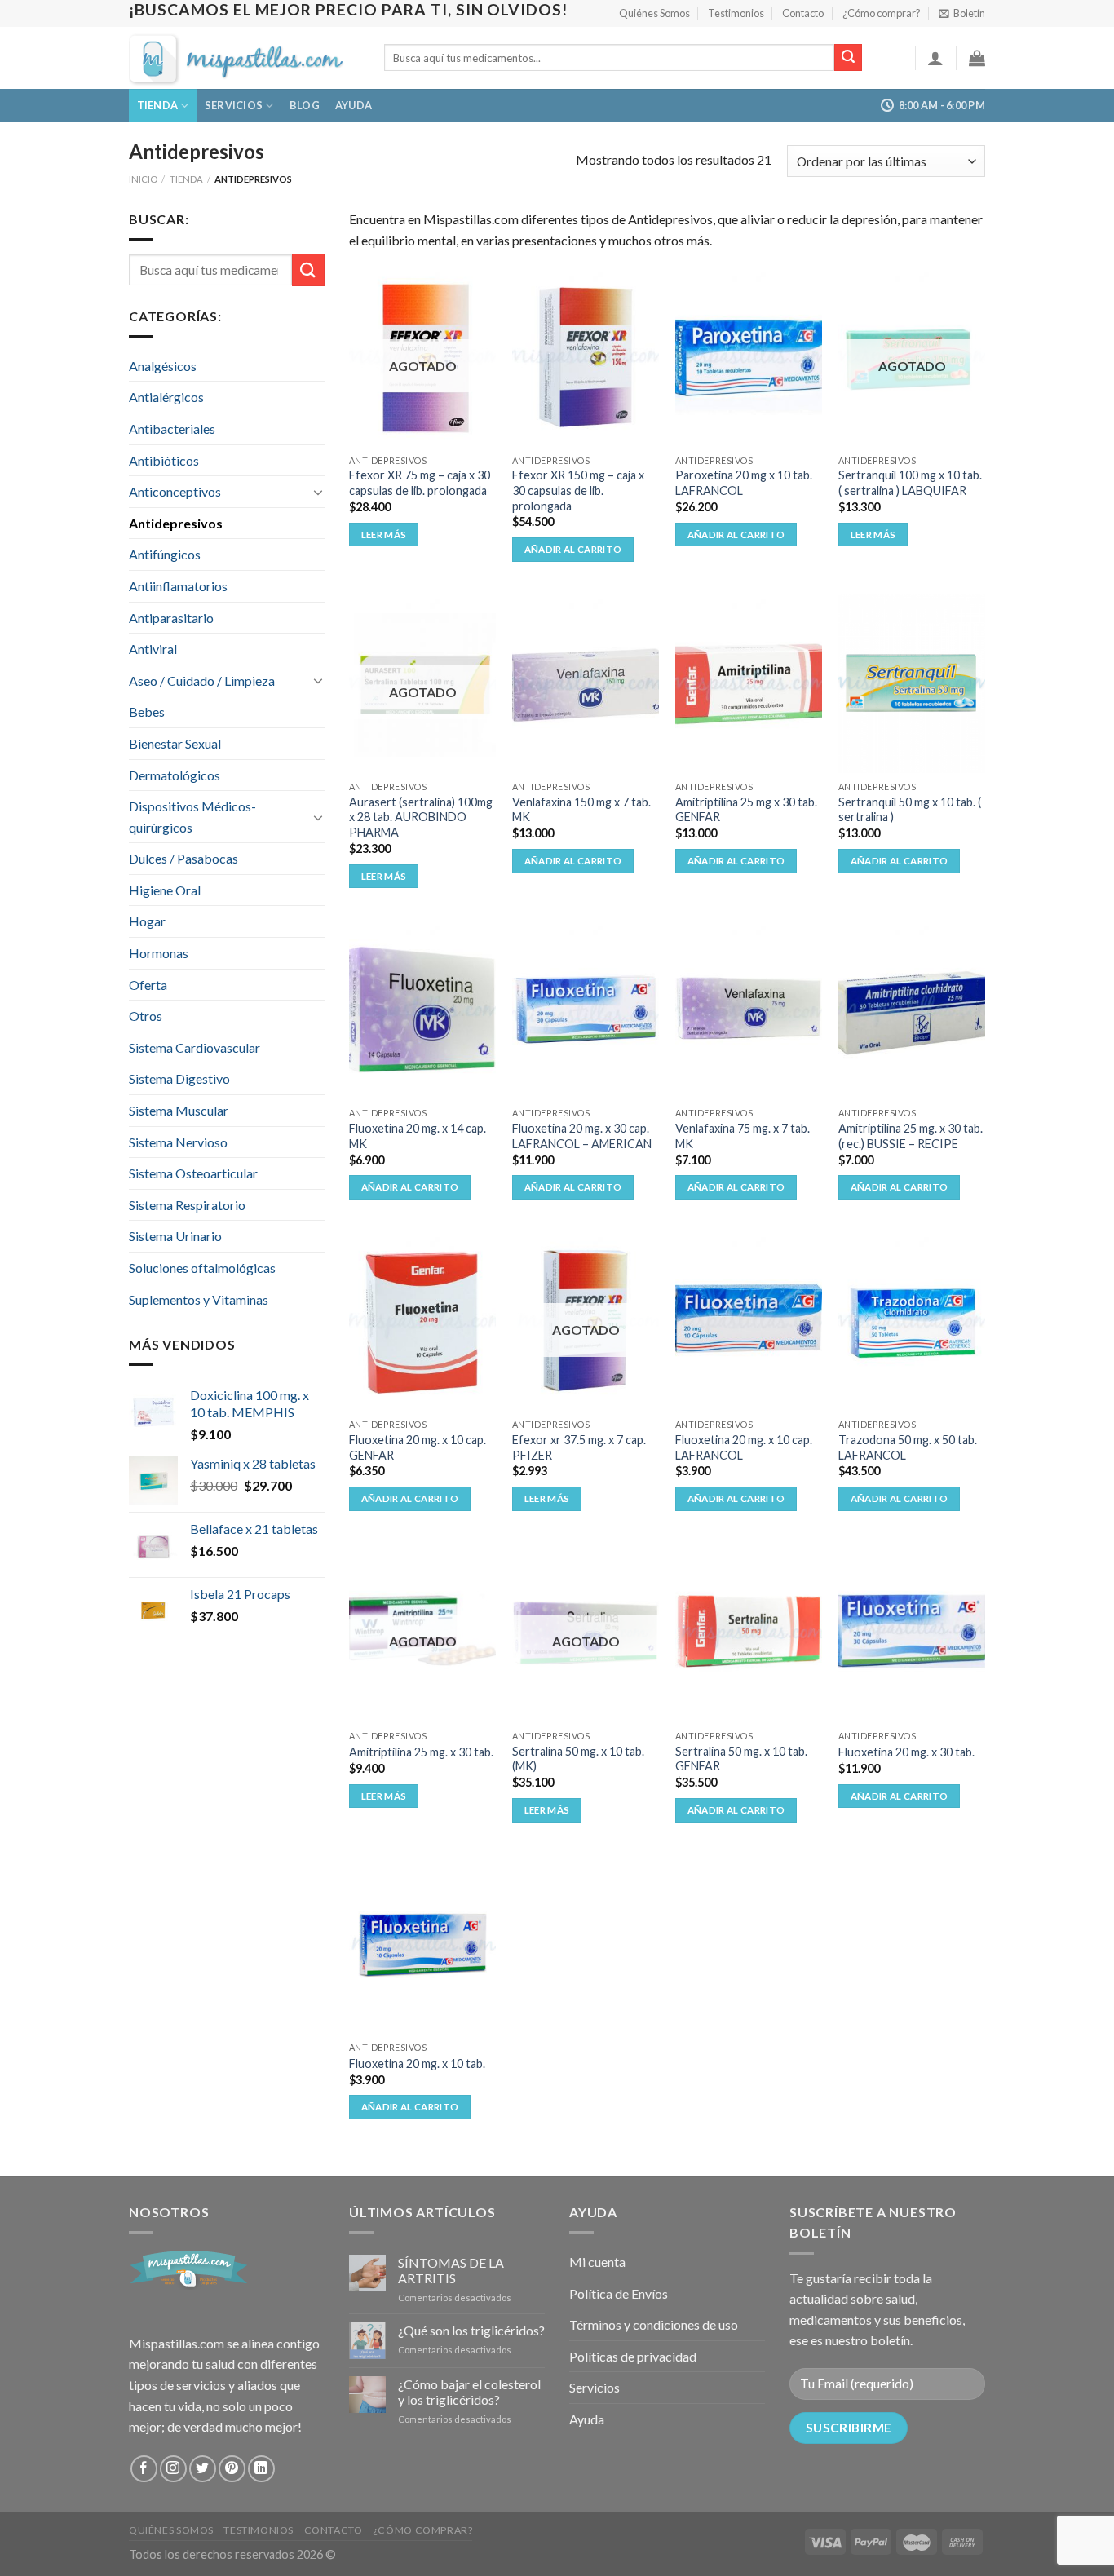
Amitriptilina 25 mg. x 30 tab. (421, 1752)
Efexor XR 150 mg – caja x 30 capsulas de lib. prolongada (578, 490)
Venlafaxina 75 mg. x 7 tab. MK (743, 1136)
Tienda (158, 105)
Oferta (148, 985)
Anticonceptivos (175, 491)
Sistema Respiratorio (187, 1205)
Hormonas (159, 953)
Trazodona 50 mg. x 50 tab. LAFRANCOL (908, 1447)
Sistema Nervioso (178, 1142)
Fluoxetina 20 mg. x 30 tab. (906, 1752)
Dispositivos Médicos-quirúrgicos (192, 817)
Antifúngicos (165, 554)
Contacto (803, 13)
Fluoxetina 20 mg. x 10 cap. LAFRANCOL (744, 1447)
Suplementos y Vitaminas (199, 1299)
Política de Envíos (619, 2293)
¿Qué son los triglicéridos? (471, 2330)
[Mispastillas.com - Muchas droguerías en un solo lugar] (244, 58)
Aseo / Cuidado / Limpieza (202, 680)
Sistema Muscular (179, 1110)
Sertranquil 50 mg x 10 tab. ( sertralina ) (910, 810)
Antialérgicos (166, 397)
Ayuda (354, 105)
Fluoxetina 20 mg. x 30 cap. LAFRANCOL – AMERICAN (582, 1136)
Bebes (147, 711)
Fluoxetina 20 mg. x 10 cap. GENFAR (418, 1447)
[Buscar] (848, 58)
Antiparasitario (171, 618)
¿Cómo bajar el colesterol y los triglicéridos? (469, 2392)
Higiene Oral (165, 890)
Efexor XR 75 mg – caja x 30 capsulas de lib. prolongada (420, 483)
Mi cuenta (597, 2262)
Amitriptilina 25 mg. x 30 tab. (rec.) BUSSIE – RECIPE (911, 1136)
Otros (146, 1016)
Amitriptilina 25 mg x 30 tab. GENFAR (746, 810)
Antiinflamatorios (178, 586)
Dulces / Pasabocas (183, 858)
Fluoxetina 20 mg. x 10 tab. (417, 2063)
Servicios (234, 105)
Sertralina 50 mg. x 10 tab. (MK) (578, 1759)
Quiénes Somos (654, 13)
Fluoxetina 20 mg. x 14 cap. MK (418, 1136)
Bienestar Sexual (175, 743)
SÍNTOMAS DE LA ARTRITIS (451, 2270)
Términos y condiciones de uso (654, 2324)
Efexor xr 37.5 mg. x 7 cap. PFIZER (579, 1447)
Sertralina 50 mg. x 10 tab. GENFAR (741, 1759)
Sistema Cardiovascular (195, 1047)
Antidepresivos (176, 523)
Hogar (147, 921)
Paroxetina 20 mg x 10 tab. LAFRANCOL (744, 483)
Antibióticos (164, 460)
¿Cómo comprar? (882, 13)
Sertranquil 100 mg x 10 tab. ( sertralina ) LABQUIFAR (910, 483)
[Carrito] (977, 58)
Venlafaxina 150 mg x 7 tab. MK (581, 810)
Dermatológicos (175, 775)
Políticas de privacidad (633, 2356)
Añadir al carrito (573, 549)
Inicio (143, 179)
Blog (305, 105)
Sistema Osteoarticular (193, 1173)
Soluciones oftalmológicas (202, 1268)
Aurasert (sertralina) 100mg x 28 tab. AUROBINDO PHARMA (421, 817)
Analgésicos (163, 366)
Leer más (384, 535)
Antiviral (153, 649)
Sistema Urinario (175, 1236)
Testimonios (736, 13)
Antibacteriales (172, 429)
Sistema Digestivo (179, 1078)
